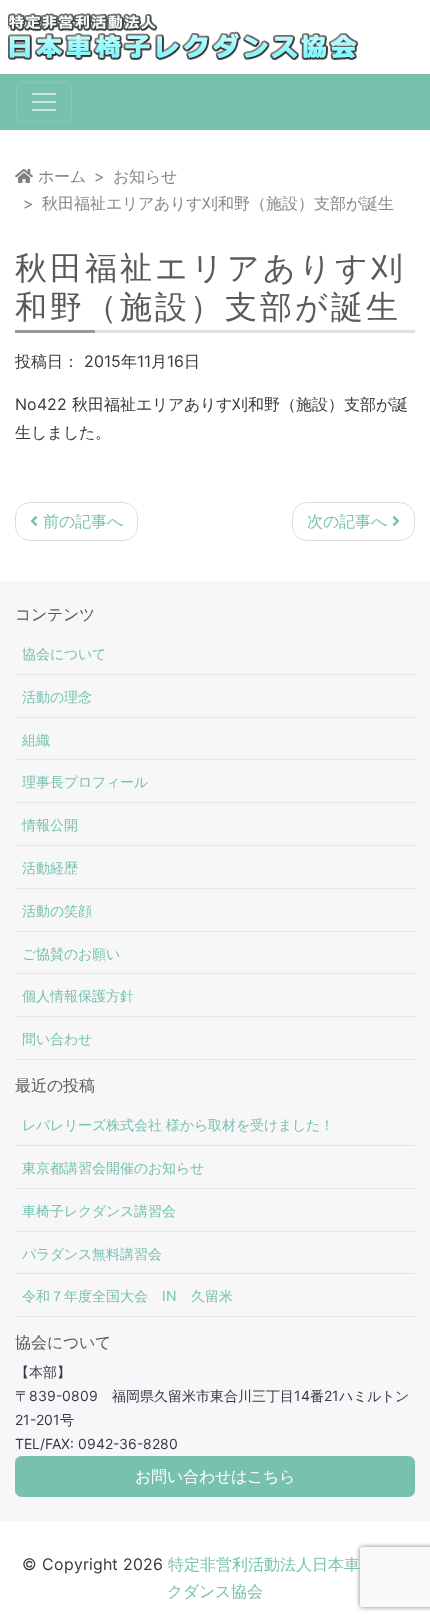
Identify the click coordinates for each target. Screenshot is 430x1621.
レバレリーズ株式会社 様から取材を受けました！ (178, 1124)
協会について (64, 653)
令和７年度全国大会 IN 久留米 (127, 1295)
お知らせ (145, 176)
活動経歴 (50, 867)
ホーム (59, 176)
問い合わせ (57, 1038)
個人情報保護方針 (78, 995)
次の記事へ (349, 521)
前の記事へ (80, 521)
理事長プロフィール (85, 781)
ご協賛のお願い (71, 953)
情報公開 (50, 824)
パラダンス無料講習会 (92, 1253)
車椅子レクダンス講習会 (99, 1210)
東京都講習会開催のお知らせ (113, 1167)
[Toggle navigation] (44, 102)
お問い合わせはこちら (215, 1476)
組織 (36, 739)
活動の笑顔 (57, 910)
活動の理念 (57, 696)
